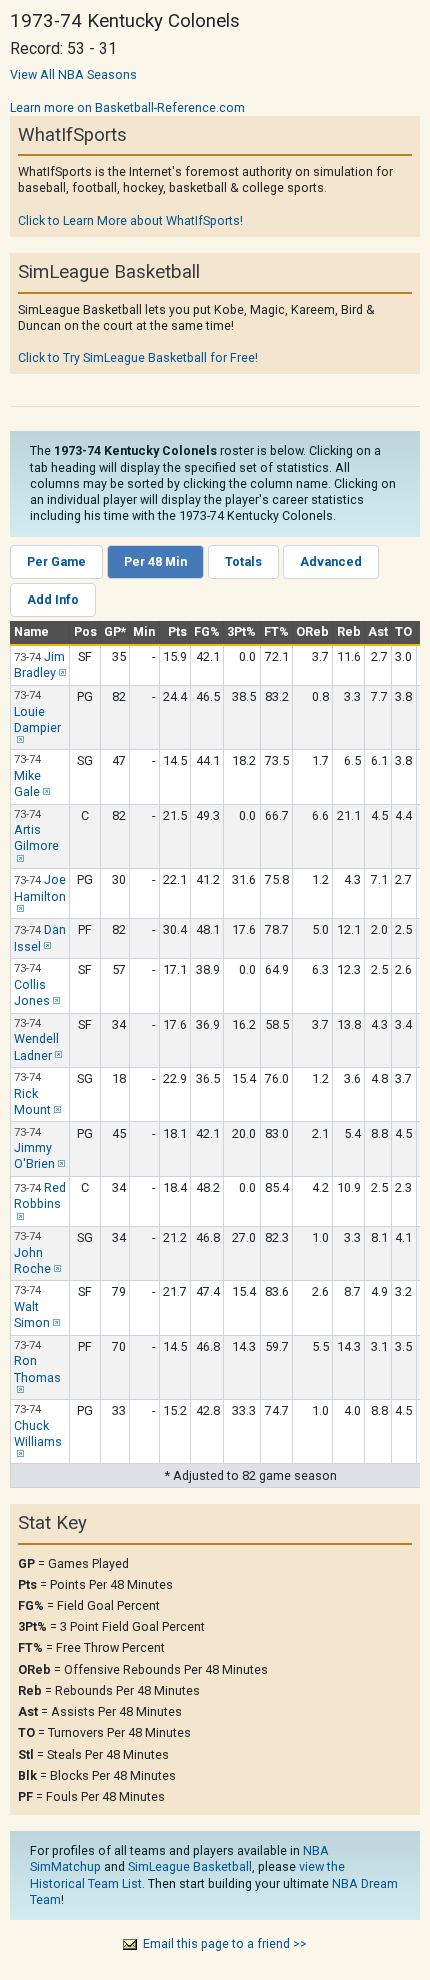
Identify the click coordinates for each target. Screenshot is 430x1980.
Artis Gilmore (36, 837)
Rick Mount (32, 1101)
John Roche (32, 1260)
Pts (177, 631)
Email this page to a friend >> (225, 1943)
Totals (243, 561)
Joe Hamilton (40, 888)
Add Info (53, 599)
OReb (312, 631)
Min (144, 631)
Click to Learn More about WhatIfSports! (130, 220)
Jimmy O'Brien (34, 1155)
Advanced (331, 561)
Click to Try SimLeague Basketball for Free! (138, 357)
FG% (207, 631)
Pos (85, 631)
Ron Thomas (37, 1368)
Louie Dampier (37, 719)
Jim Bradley (39, 665)
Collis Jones (32, 992)
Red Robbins (40, 1196)
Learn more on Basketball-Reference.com (127, 107)
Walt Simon (32, 1314)
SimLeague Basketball (190, 1866)
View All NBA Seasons (73, 74)
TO (403, 631)
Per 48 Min (155, 561)
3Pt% (241, 631)
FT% (276, 631)
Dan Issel (40, 938)
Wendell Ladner (36, 1046)
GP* (115, 631)
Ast (378, 631)
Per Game (56, 561)
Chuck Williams (38, 1433)
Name (31, 631)
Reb (349, 631)
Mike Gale (27, 783)
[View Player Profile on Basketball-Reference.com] (61, 672)
